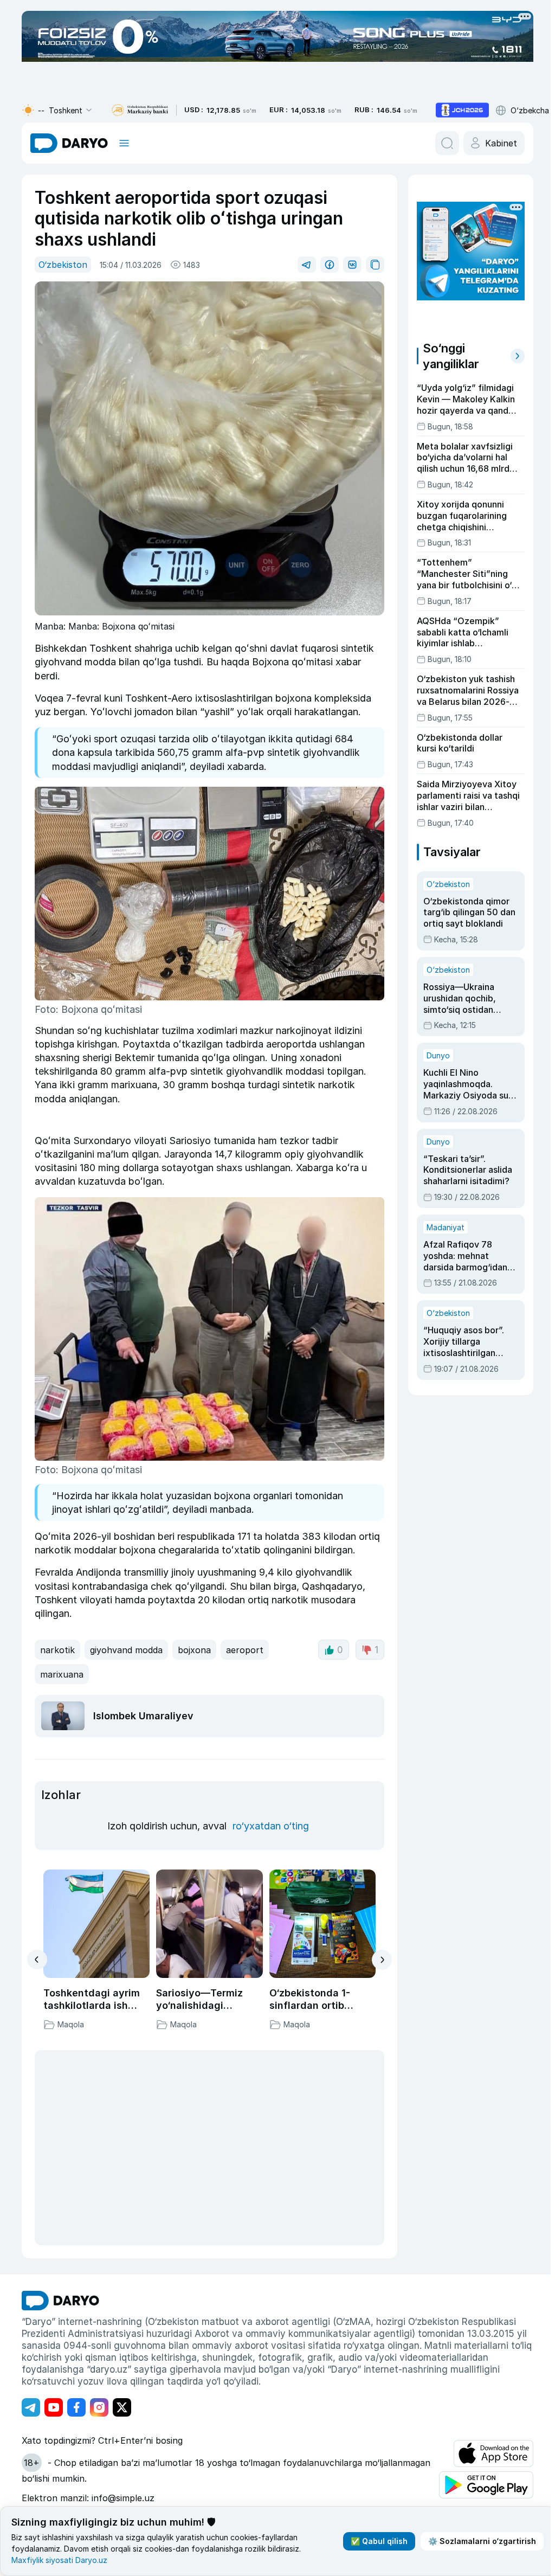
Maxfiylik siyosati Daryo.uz (59, 2560)
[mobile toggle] (124, 143)
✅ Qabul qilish (379, 2541)
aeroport (245, 1650)
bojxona (194, 1650)
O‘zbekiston (63, 265)
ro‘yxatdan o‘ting (271, 1826)
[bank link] (140, 110)
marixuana (62, 1674)
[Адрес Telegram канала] (31, 2407)
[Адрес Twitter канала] (122, 2407)
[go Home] (60, 2301)
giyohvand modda (126, 1650)
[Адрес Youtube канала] (54, 2407)
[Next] (382, 1960)
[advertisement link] (462, 110)
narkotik (57, 1650)
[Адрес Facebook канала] (76, 2407)
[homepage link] (69, 143)
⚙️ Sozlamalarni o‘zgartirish (482, 2541)
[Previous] (37, 1960)
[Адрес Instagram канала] (99, 2407)
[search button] (447, 143)
